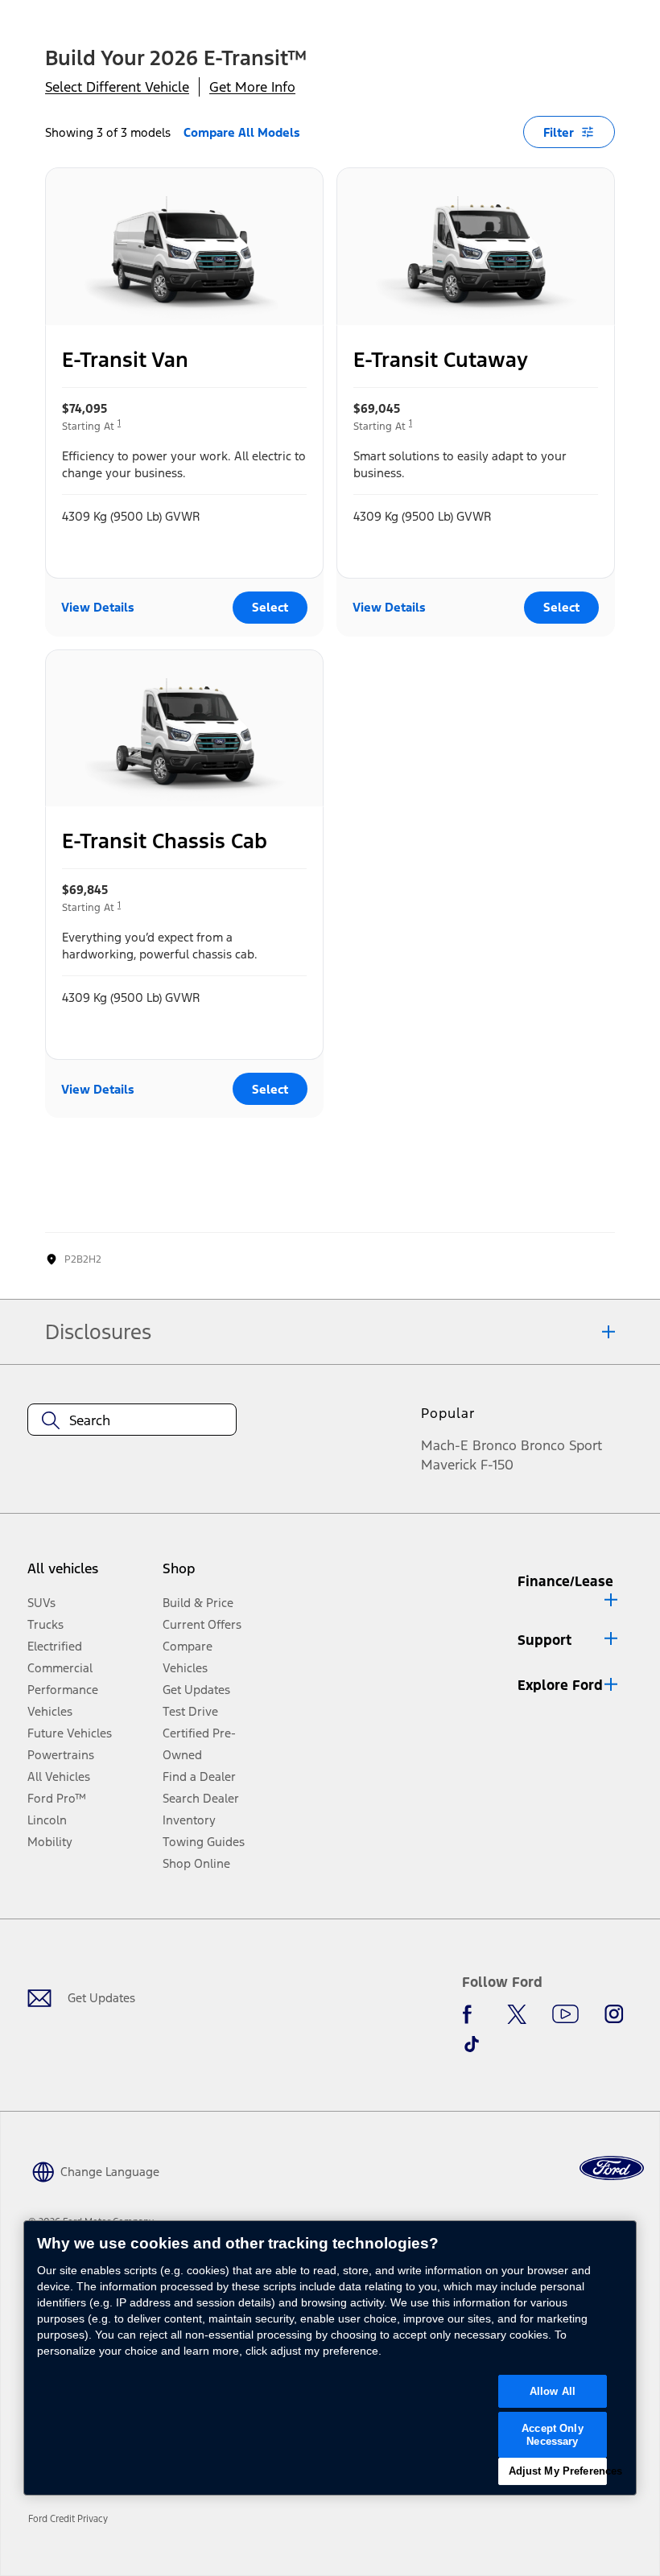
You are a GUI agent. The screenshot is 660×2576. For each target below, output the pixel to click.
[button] (569, 1588)
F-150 (497, 1465)
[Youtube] (565, 2014)
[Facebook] (472, 2014)
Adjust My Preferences (558, 2471)
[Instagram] (614, 2014)
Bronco (495, 1445)
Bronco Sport (561, 1445)
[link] (73, 2519)
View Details (98, 607)
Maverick (449, 1465)
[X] (517, 2014)
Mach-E (445, 1445)
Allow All (553, 2391)
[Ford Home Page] (612, 2168)
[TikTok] (472, 2044)
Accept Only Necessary (552, 2435)
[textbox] (132, 1420)
